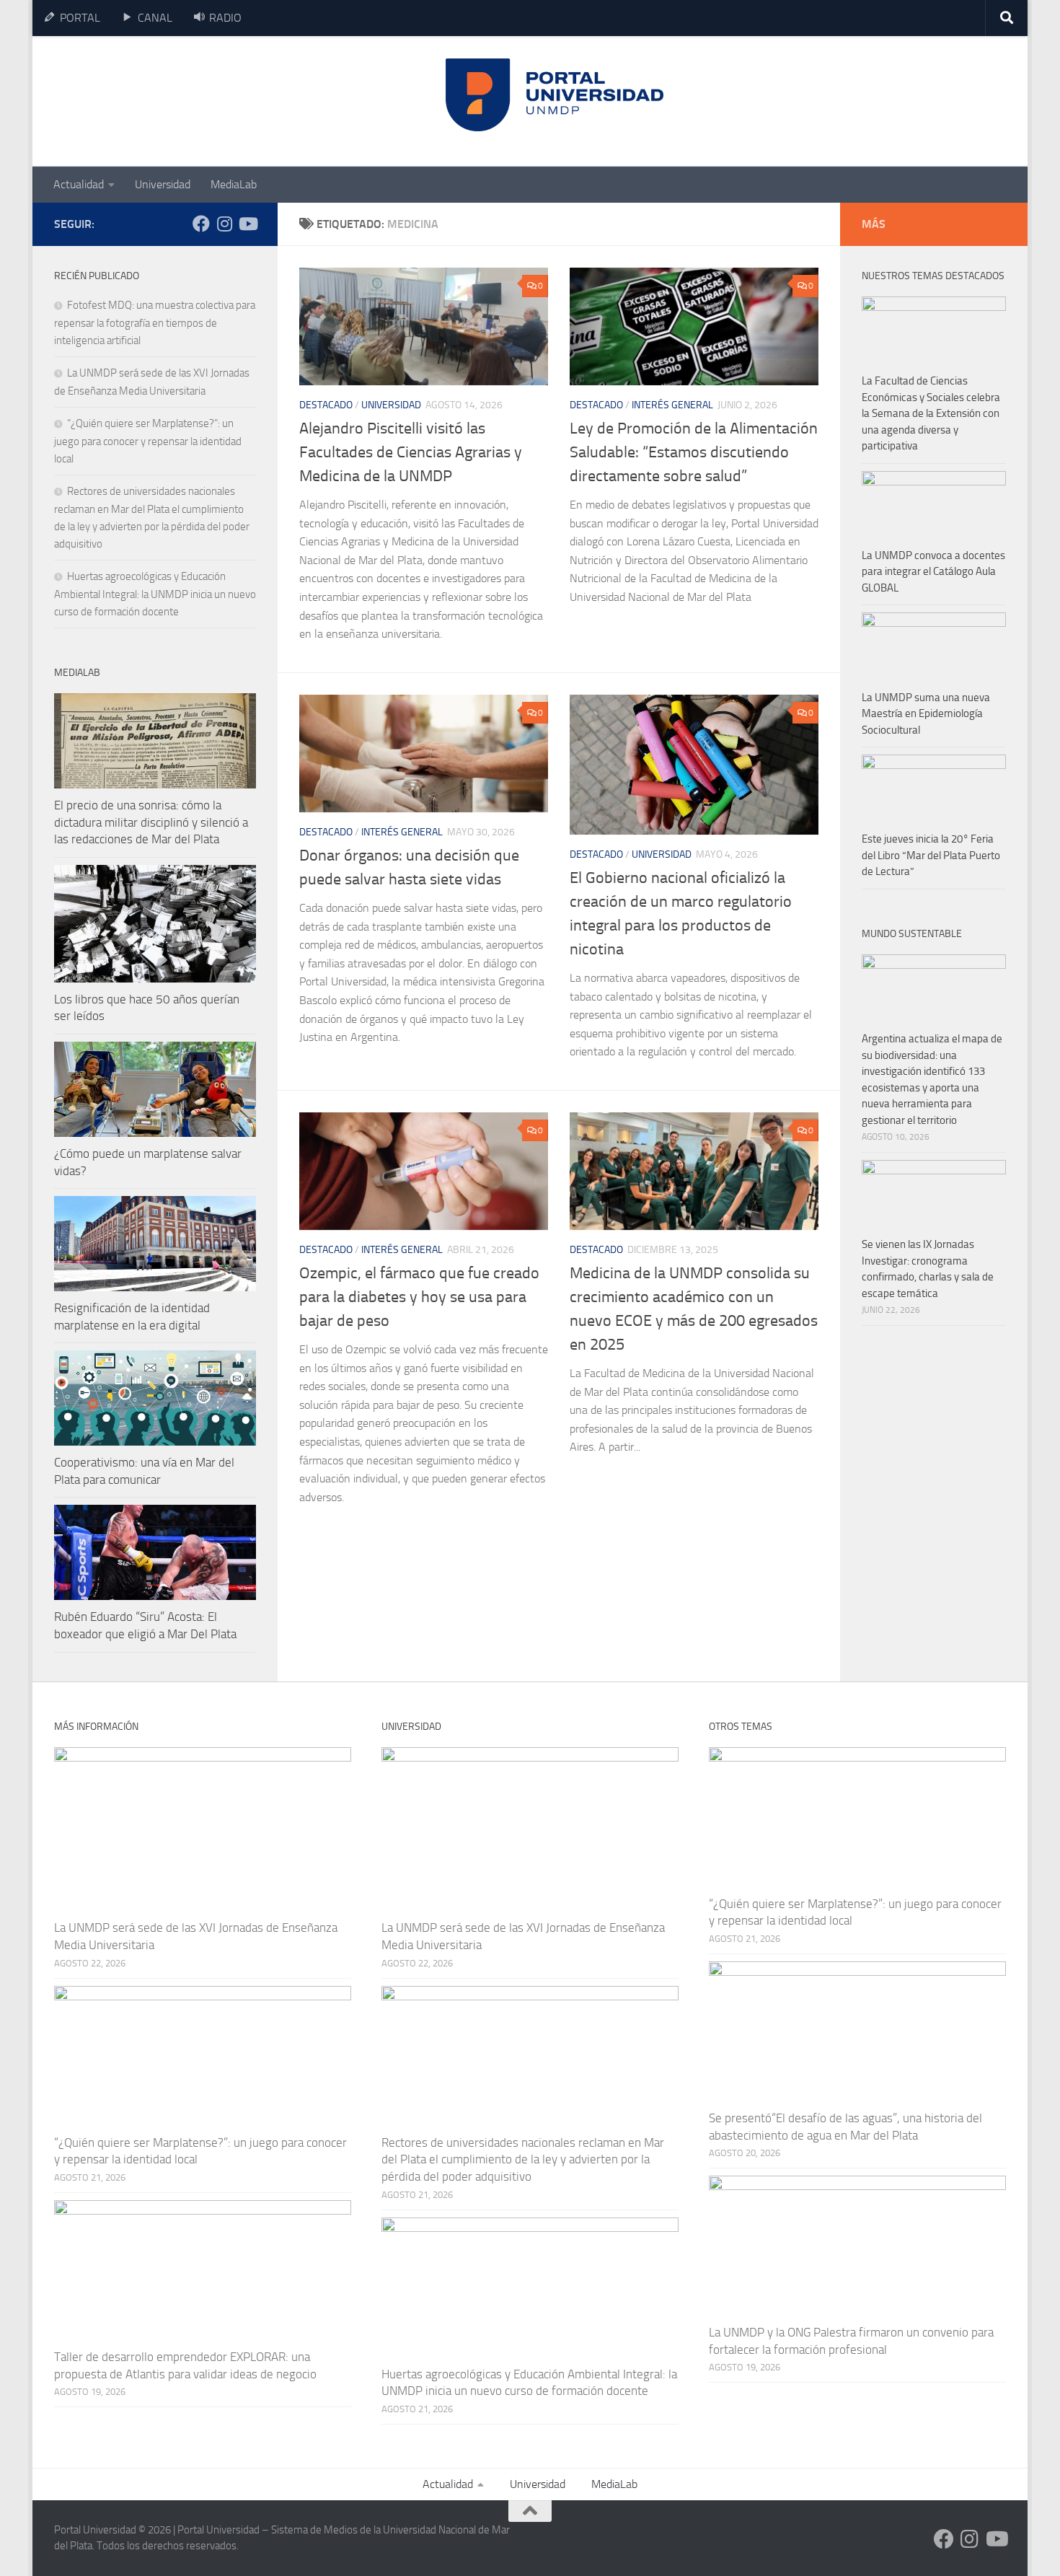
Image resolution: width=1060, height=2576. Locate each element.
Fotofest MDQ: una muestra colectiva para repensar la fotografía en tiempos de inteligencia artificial (155, 323)
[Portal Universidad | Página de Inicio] (163, 101)
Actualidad (79, 184)
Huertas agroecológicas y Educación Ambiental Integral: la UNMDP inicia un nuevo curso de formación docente (155, 594)
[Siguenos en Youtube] (247, 224)
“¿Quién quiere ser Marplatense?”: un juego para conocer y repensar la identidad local (148, 441)
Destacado (326, 405)
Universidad (163, 184)
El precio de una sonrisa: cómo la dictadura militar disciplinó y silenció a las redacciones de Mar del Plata (151, 822)
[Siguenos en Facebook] (201, 224)
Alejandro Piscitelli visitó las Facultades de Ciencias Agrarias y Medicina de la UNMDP (411, 452)
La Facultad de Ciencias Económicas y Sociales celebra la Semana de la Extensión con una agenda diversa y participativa (931, 413)
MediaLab (234, 184)
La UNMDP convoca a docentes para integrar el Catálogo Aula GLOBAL (933, 572)
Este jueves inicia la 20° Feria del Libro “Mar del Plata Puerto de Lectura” (931, 855)
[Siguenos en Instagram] (224, 224)
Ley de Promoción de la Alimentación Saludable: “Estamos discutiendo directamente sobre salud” (694, 452)
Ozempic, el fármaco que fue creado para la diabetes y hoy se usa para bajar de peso (419, 1297)
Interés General (672, 405)
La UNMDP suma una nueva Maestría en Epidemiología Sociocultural (926, 714)
